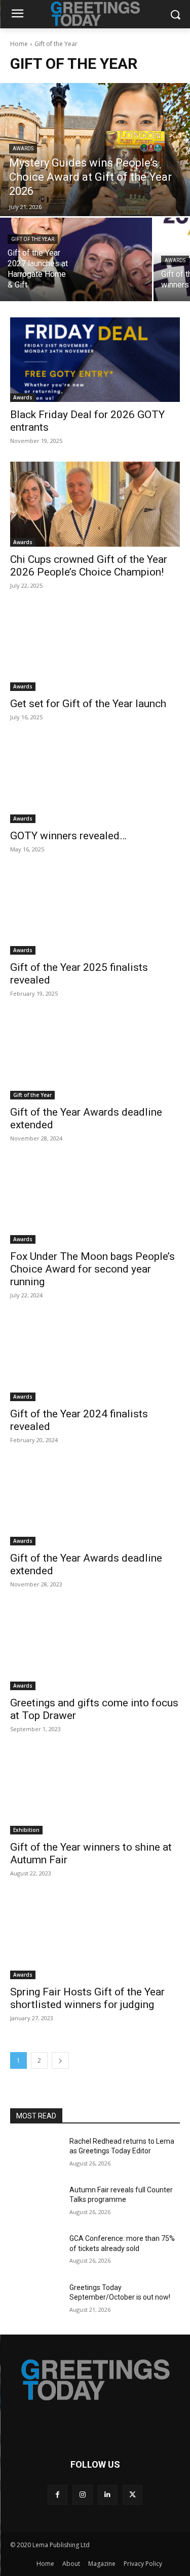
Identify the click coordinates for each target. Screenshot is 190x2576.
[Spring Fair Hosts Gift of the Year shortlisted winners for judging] (95, 1937)
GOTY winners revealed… (68, 836)
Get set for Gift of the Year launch (88, 704)
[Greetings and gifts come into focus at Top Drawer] (95, 1648)
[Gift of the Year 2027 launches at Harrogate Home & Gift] (76, 259)
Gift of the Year (33, 239)
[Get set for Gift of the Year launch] (95, 649)
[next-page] (60, 2060)
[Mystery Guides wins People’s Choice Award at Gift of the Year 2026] (95, 150)
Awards (23, 149)
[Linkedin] (108, 2495)
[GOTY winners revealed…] (95, 781)
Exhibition (26, 1830)
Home (19, 44)
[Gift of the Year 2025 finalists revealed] (95, 913)
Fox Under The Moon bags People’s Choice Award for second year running (92, 1269)
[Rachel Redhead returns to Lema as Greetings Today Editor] (36, 2154)
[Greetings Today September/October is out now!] (36, 2301)
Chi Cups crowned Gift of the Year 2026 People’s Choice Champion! (89, 566)
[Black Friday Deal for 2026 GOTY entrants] (95, 360)
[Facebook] (58, 2495)
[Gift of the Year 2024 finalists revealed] (95, 1359)
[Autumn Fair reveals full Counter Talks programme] (36, 2203)
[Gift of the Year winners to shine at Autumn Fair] (95, 1792)
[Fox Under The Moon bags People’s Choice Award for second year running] (95, 1202)
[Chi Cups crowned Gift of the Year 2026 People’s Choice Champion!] (95, 504)
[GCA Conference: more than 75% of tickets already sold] (36, 2252)
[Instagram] (82, 2495)
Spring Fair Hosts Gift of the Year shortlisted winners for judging (87, 1998)
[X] (132, 2495)
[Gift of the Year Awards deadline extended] (95, 1057)
